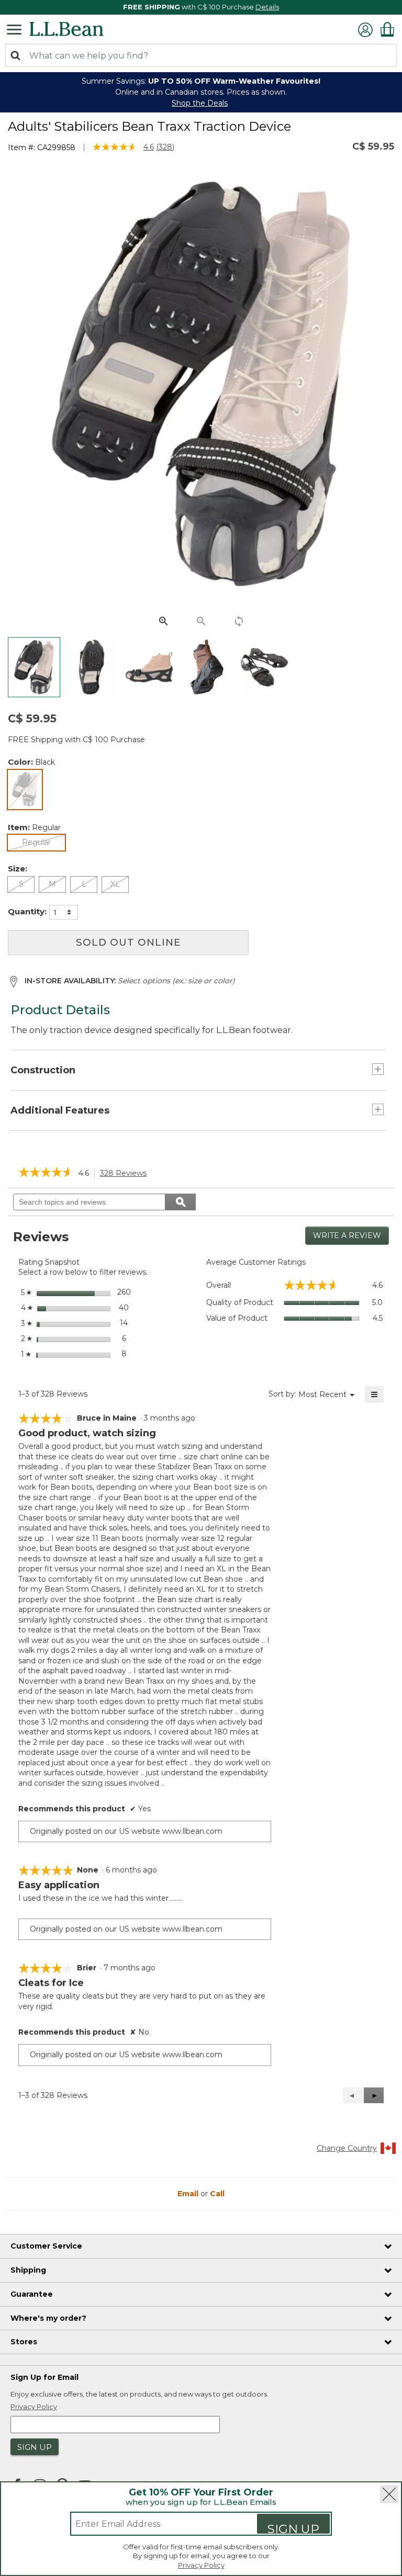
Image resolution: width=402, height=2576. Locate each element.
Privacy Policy (201, 2565)
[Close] (389, 2494)
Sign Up (293, 2528)
